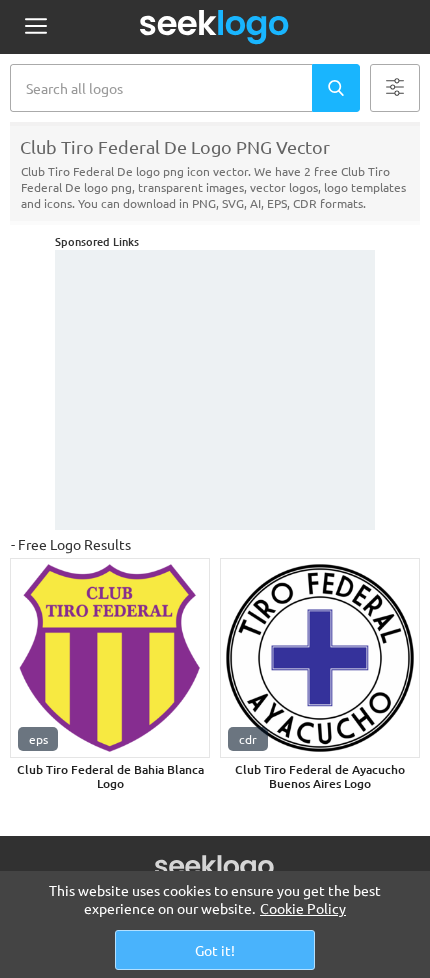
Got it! (215, 950)
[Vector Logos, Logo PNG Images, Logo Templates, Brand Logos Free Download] (215, 27)
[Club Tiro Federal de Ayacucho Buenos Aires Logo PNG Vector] (320, 658)
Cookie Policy (303, 908)
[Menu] (35, 27)
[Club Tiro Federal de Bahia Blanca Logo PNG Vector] (110, 658)
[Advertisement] (215, 390)
